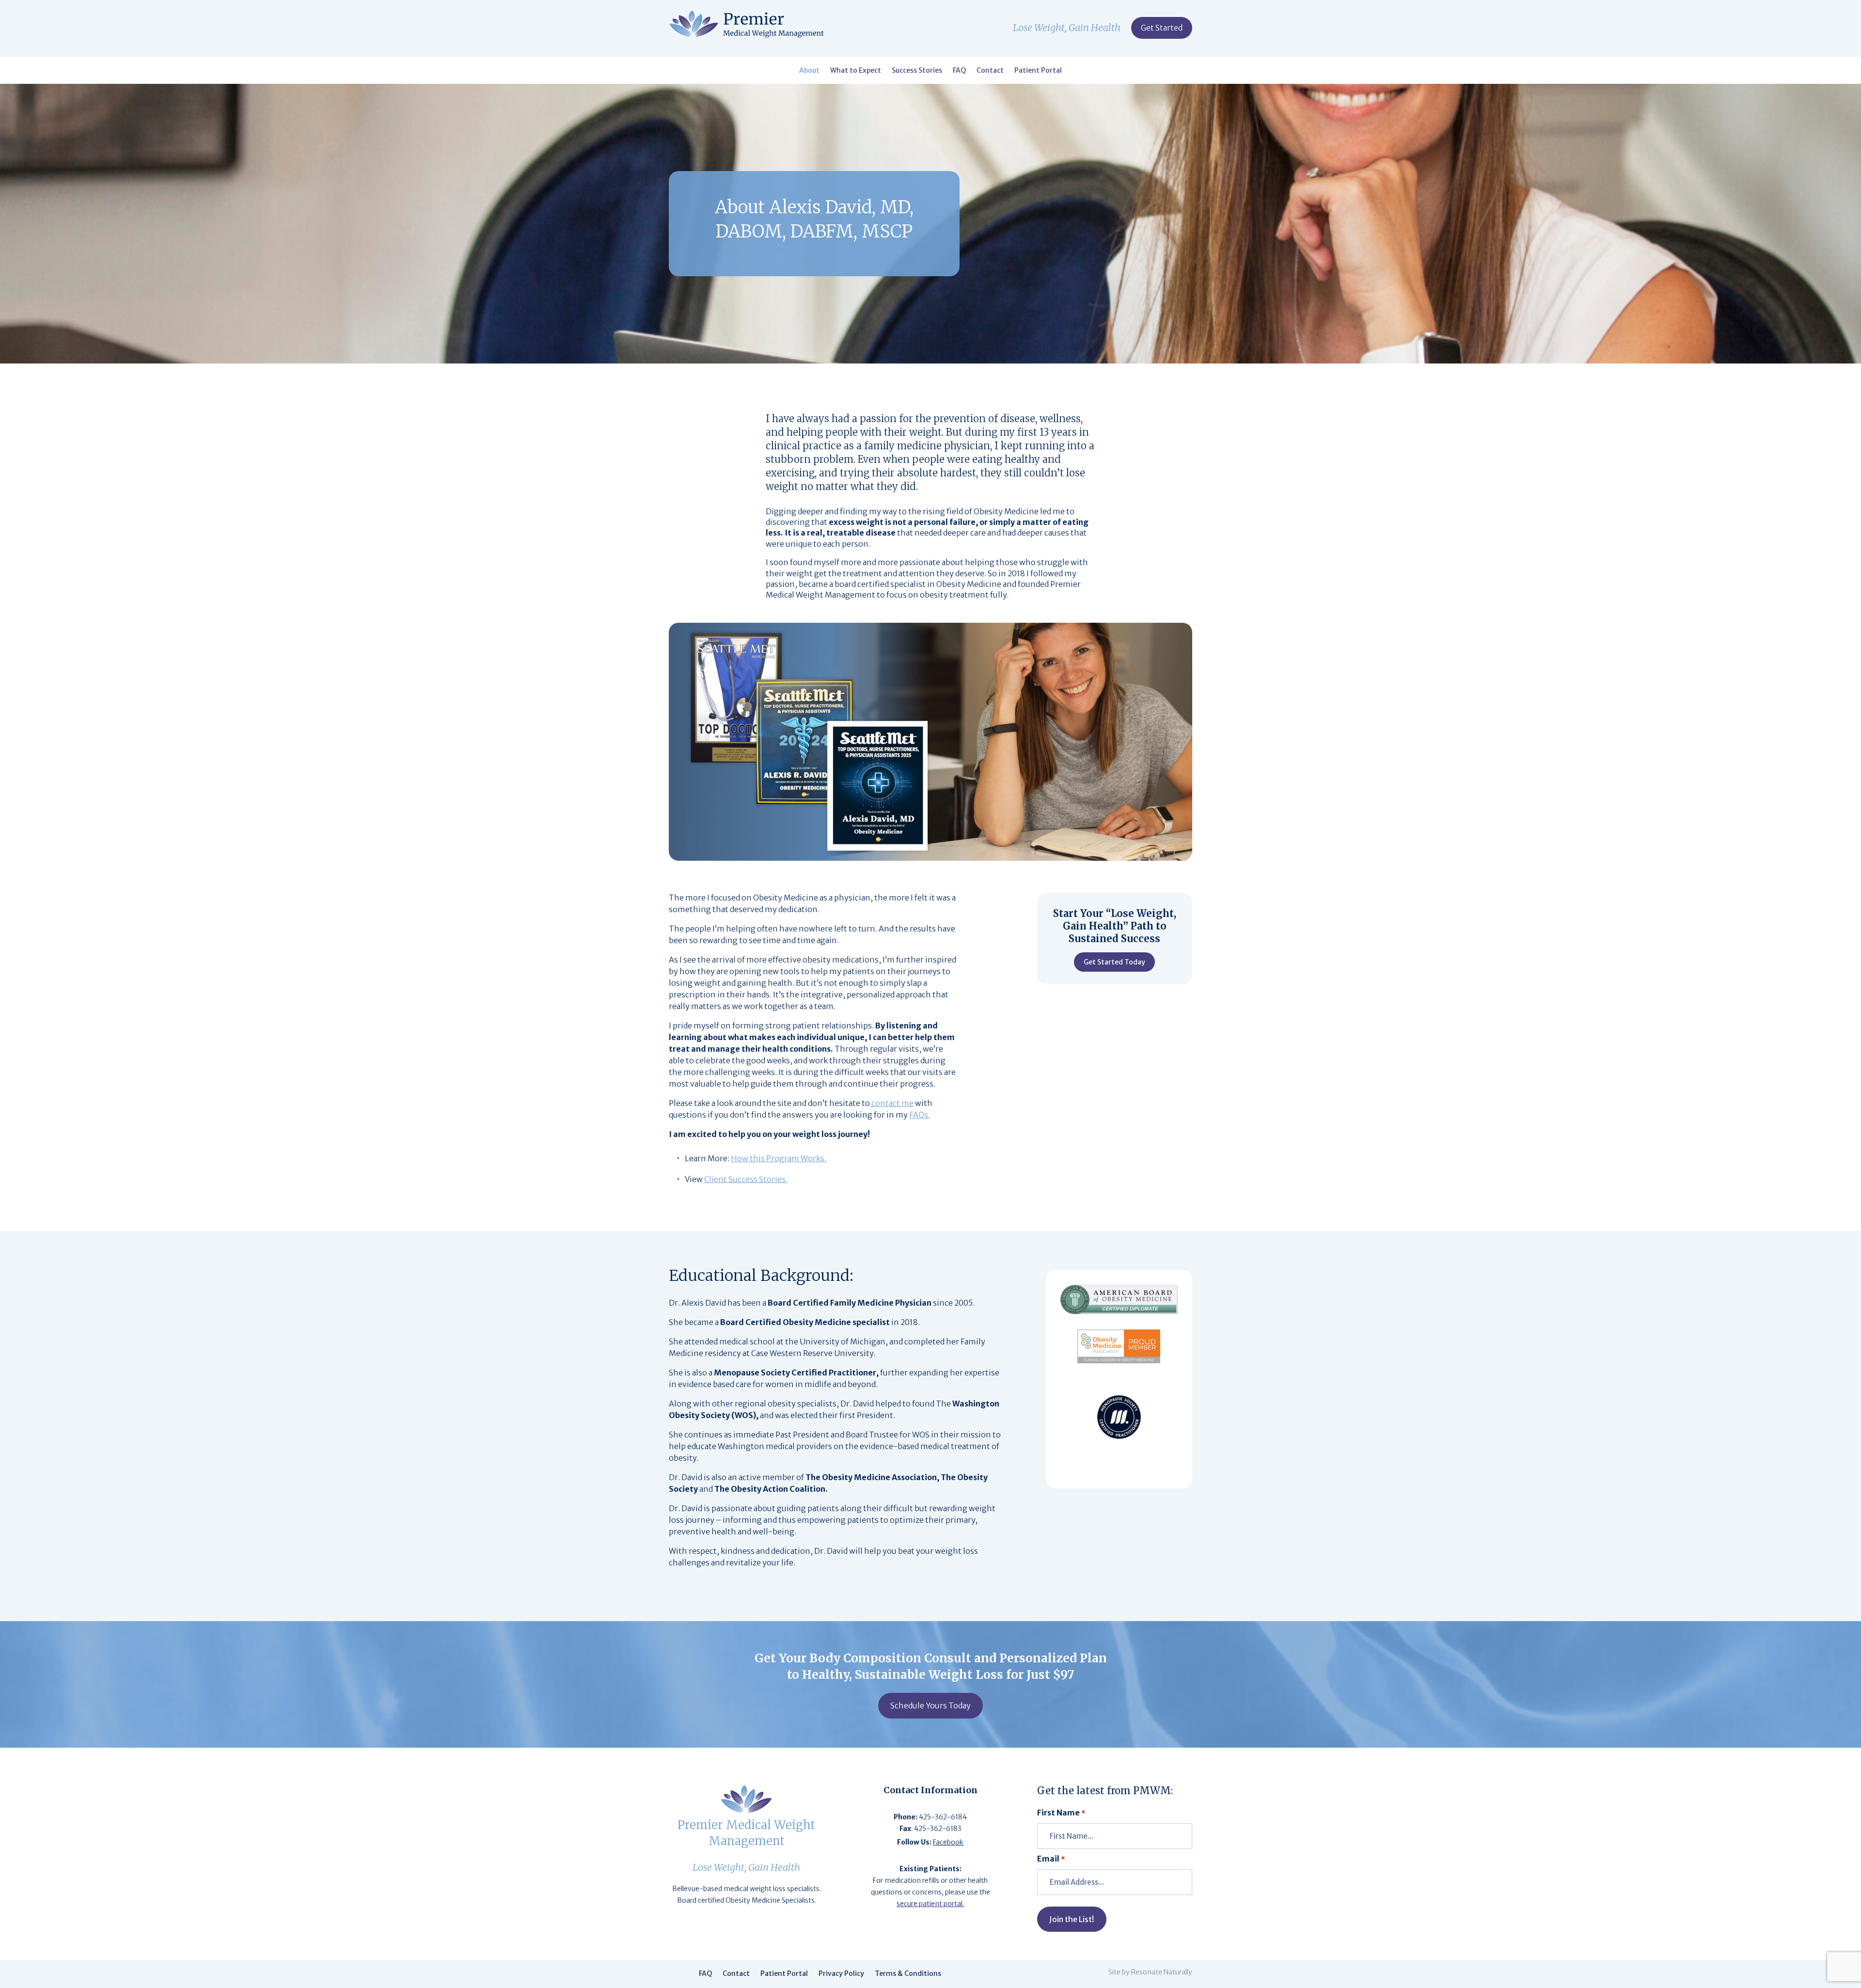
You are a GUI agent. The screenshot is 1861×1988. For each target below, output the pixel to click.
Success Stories (917, 71)
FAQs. (920, 1115)
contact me (892, 1103)
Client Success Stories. (746, 1179)
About (809, 71)
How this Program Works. (779, 1158)
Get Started (1162, 28)
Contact (990, 71)
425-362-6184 (943, 1817)
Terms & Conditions (908, 1974)
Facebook (948, 1842)
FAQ (959, 71)
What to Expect (856, 71)
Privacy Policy (841, 1974)
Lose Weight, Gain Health (1067, 29)
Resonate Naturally (1162, 1972)
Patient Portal (1038, 71)
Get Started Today (1114, 962)
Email (1051, 1859)
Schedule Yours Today (930, 1705)
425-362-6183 (938, 1829)
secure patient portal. (930, 1904)
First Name (1061, 1813)
